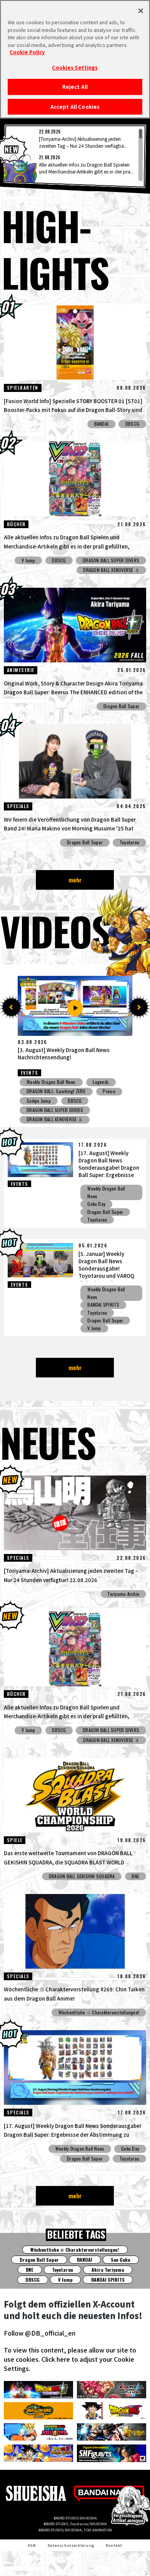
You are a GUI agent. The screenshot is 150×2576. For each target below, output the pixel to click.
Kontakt (114, 2545)
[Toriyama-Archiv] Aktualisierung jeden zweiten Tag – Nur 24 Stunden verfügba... (83, 142)
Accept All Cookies (75, 107)
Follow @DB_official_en (40, 2333)
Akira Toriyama (108, 2270)
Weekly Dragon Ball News (51, 1082)
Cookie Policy (27, 52)
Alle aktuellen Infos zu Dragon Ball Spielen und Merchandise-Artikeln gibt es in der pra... (86, 168)
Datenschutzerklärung (71, 2545)
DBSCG (132, 424)
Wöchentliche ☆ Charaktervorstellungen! (99, 2012)
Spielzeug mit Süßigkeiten (52, 1091)
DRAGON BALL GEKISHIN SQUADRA (60, 1120)
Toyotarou (129, 842)
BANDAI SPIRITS (103, 1305)
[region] (75, 155)
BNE (114, 1120)
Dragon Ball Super (121, 706)
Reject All (75, 87)
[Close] (141, 11)
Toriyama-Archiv (123, 1594)
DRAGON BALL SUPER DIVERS (111, 560)
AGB (32, 2545)
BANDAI (101, 424)
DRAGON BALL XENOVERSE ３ (111, 570)
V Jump (28, 560)
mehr (75, 880)
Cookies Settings (75, 68)
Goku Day (96, 1204)
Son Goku (121, 2260)
